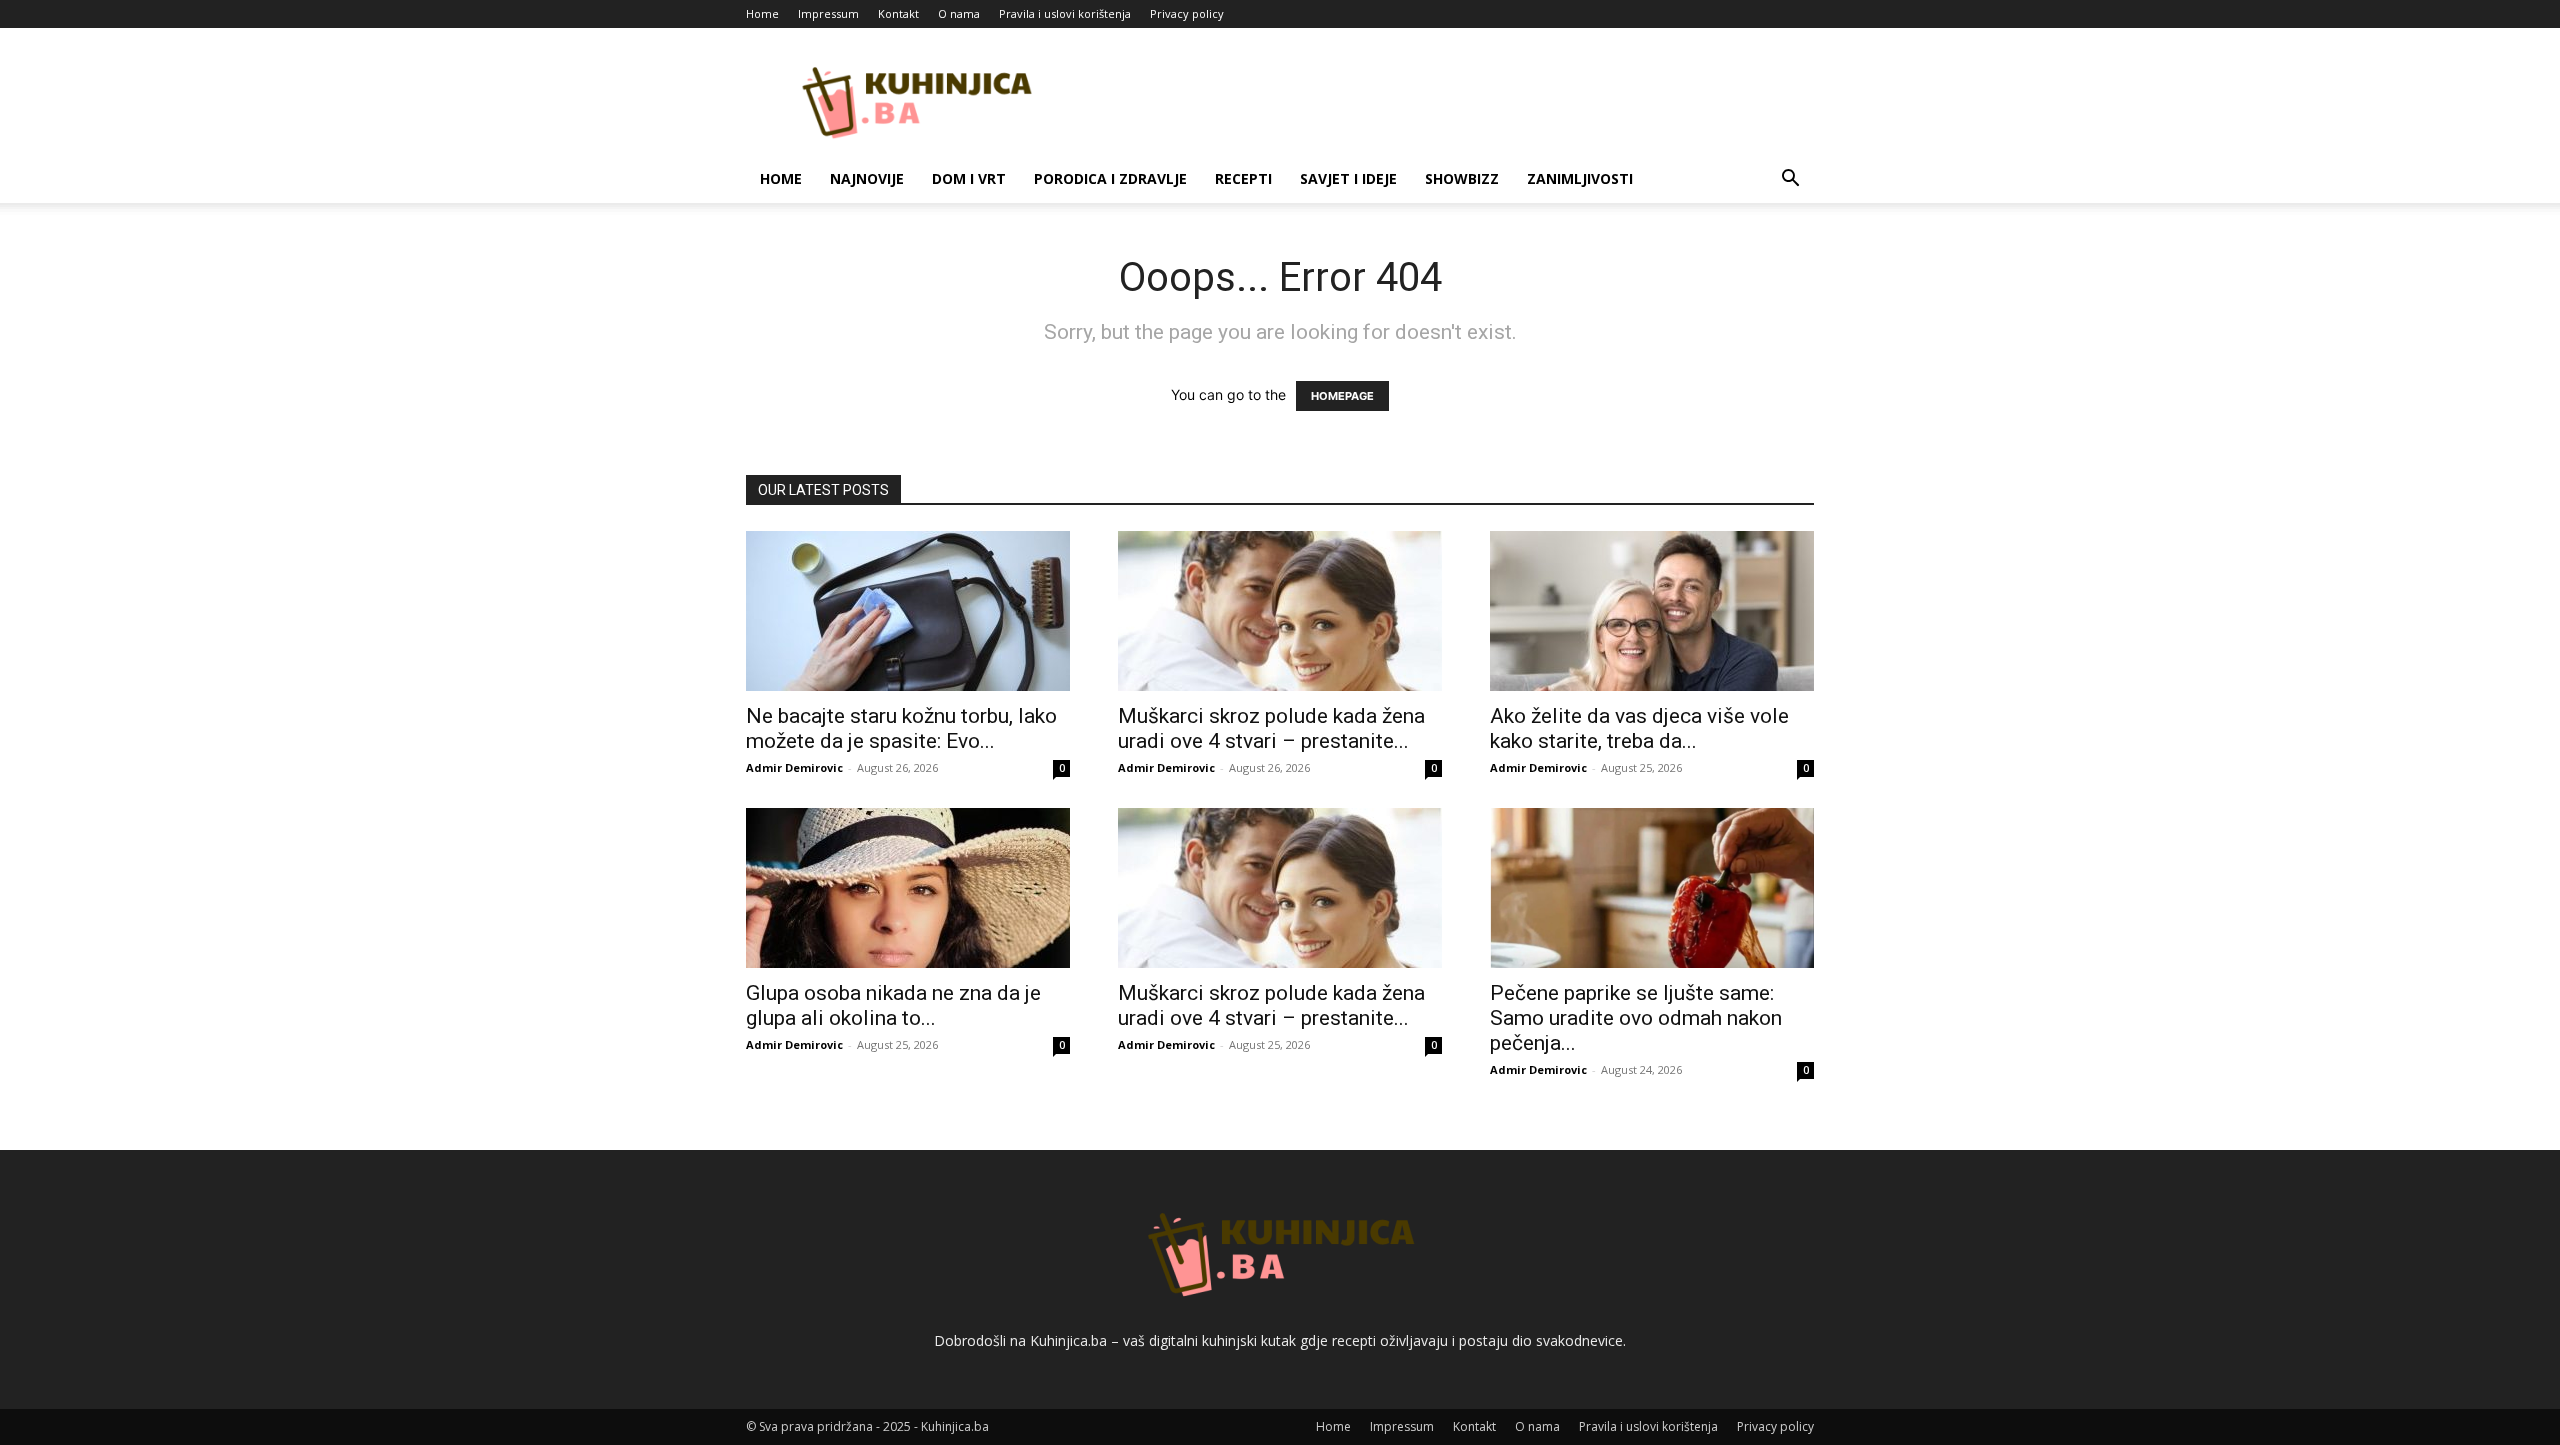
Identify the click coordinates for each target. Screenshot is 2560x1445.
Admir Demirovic (794, 767)
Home (762, 13)
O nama (959, 13)
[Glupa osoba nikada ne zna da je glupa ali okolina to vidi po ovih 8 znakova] (908, 888)
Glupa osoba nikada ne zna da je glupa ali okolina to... (893, 1005)
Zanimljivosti (1580, 178)
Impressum (828, 13)
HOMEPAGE (1342, 396)
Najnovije (867, 178)
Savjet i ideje (1348, 178)
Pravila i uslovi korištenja (1065, 13)
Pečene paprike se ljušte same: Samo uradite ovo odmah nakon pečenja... (1636, 1018)
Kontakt (898, 13)
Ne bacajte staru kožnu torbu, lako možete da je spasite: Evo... (901, 728)
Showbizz (1462, 178)
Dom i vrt (969, 178)
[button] (1790, 180)
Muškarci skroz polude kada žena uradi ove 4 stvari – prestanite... (1271, 728)
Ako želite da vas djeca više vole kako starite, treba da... (1639, 728)
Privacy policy (1187, 13)
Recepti (1243, 178)
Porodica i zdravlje (1110, 178)
